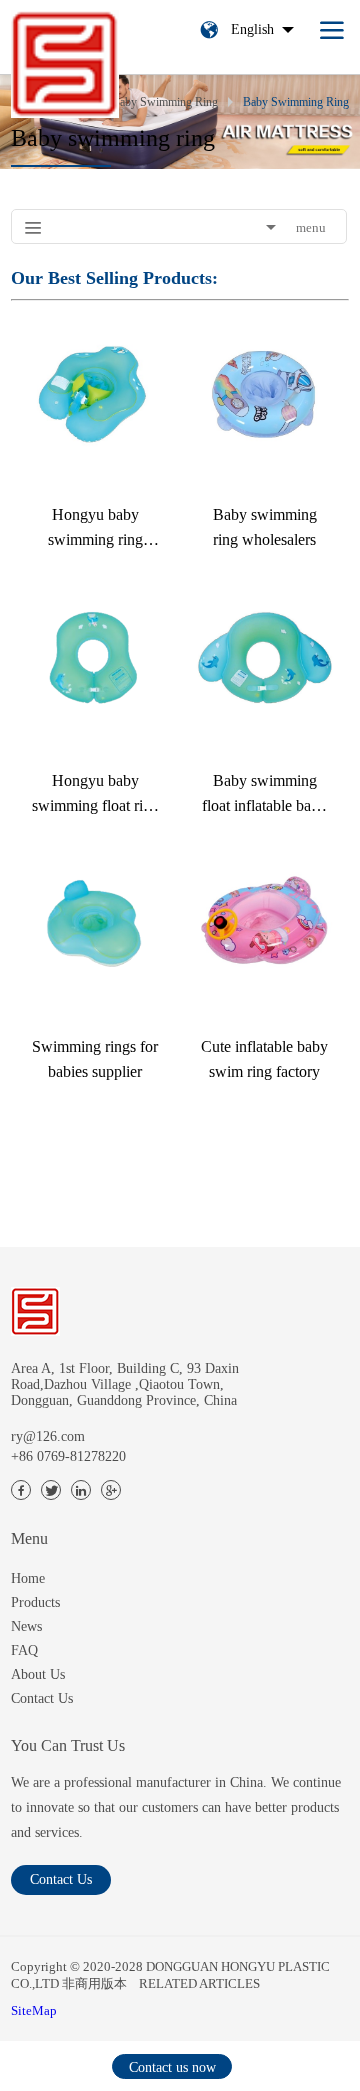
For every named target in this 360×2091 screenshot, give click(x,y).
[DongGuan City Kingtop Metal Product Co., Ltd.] (35, 1311)
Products (35, 1602)
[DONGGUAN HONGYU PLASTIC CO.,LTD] (65, 59)
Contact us (61, 1879)
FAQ (24, 1650)
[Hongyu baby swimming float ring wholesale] (95, 659)
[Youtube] (111, 1490)
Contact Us (42, 1698)
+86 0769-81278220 (68, 1456)
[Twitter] (51, 1490)
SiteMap (34, 2010)
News (26, 1626)
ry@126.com (48, 1436)
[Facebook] (21, 1490)
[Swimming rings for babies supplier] (95, 925)
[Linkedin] (81, 1490)
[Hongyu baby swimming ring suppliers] (95, 393)
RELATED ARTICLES (199, 1983)
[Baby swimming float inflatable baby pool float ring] (264, 659)
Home (28, 1578)
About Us (38, 1674)
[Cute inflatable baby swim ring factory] (264, 925)
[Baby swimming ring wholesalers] (264, 393)
